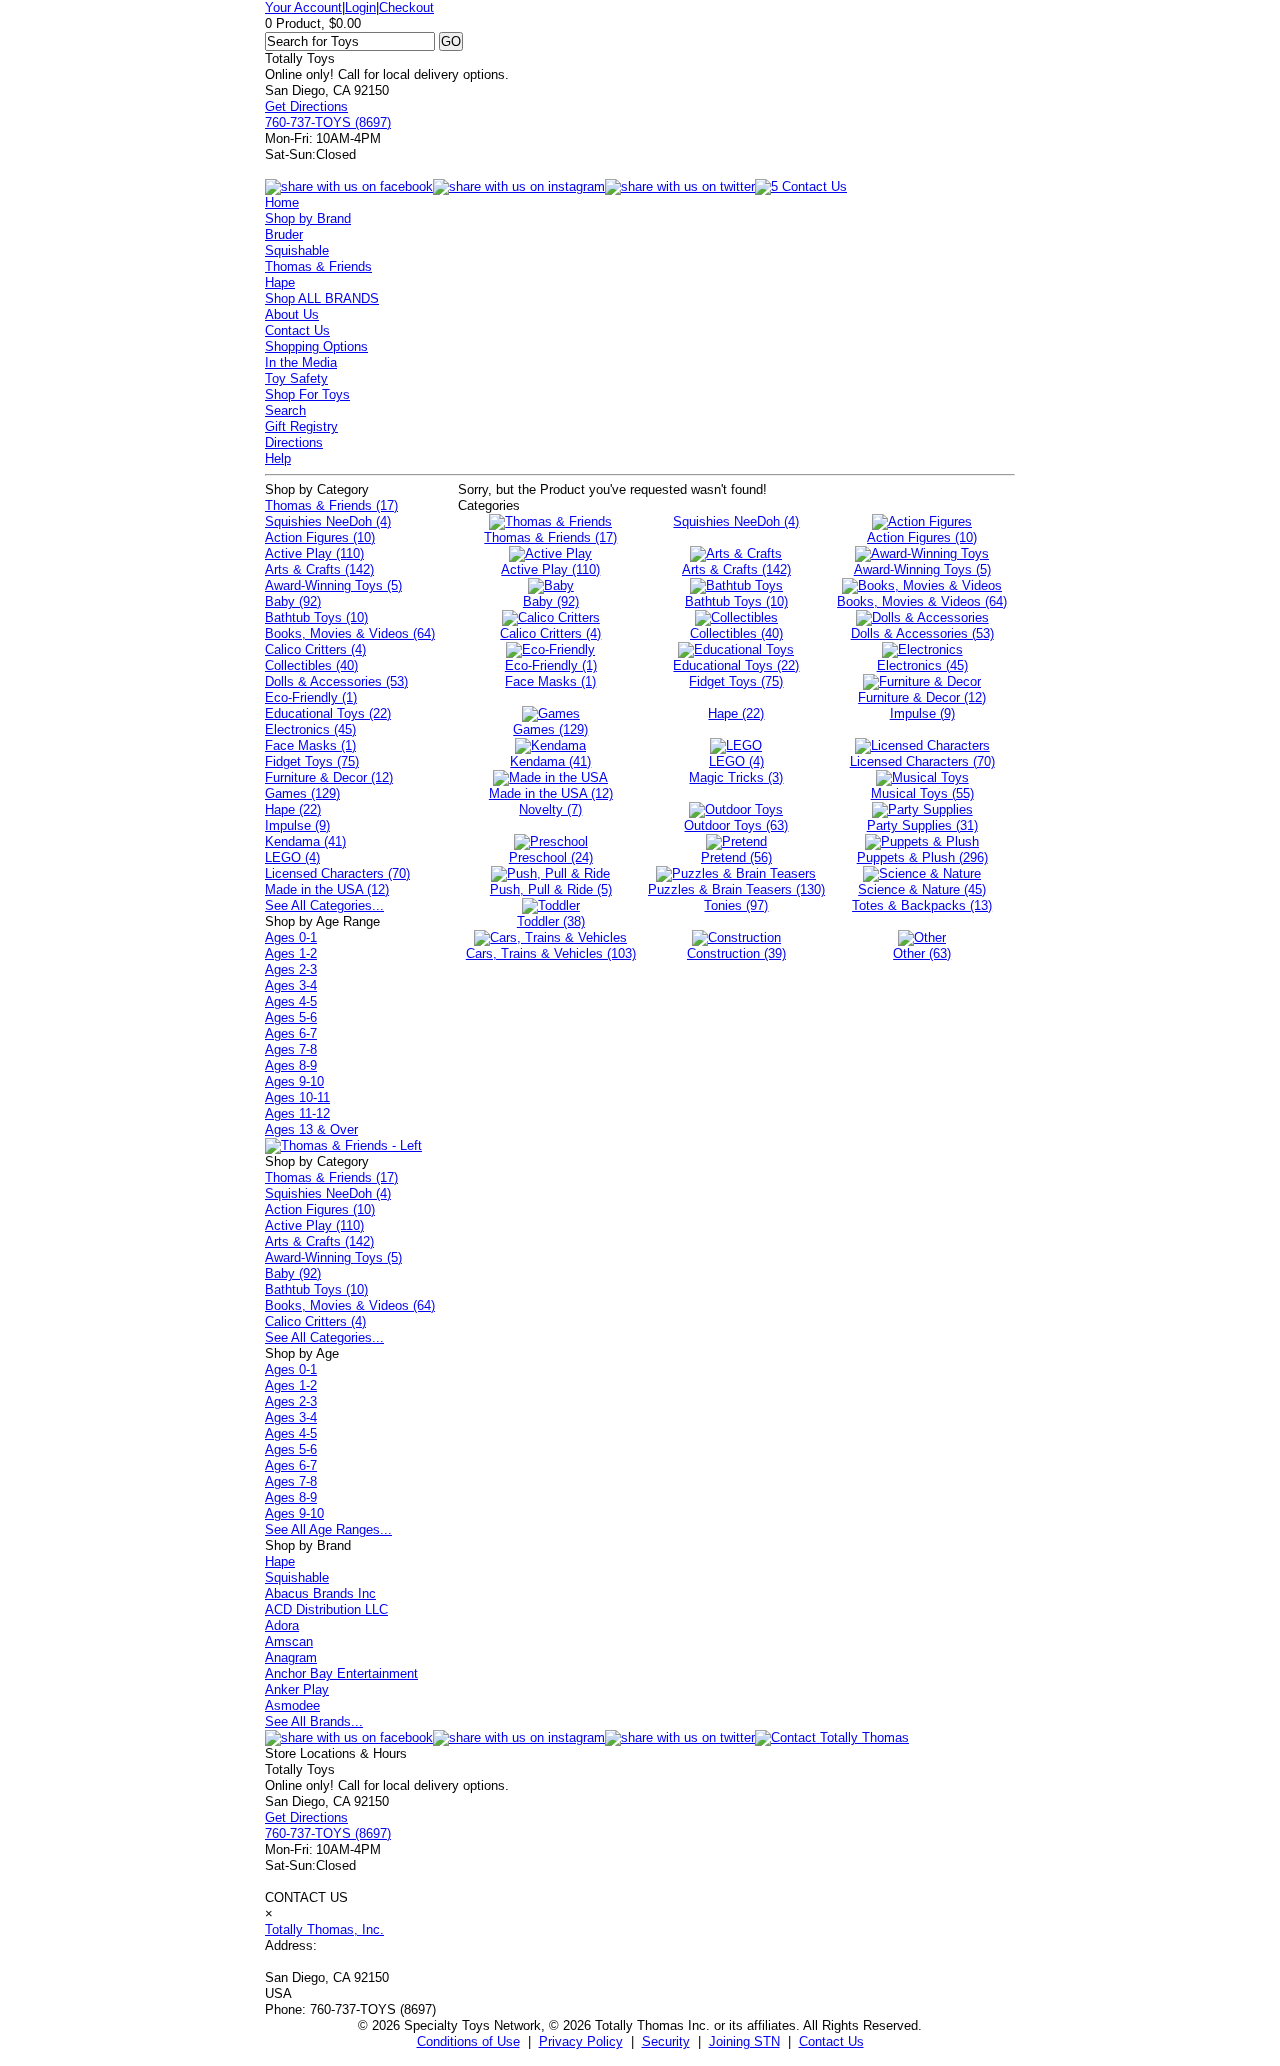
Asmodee (292, 1705)
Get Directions (306, 106)
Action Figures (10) (320, 537)
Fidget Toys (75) (312, 761)
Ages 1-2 (291, 953)
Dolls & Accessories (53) (336, 681)
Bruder (284, 234)
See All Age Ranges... (328, 1529)
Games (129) (302, 793)
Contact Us (297, 330)
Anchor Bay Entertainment (341, 1673)
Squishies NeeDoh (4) (328, 521)
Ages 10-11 (297, 1097)
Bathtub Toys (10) (316, 617)
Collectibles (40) (311, 665)
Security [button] (666, 2041)
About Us (292, 314)
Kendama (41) (305, 841)
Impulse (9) (297, 825)
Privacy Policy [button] (581, 2041)
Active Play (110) (314, 553)
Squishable (297, 250)
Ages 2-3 (291, 969)
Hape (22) (293, 809)
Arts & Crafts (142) (319, 569)
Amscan (289, 1641)
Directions (294, 442)
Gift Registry (301, 426)
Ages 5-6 (291, 1017)
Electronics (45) (310, 729)
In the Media (301, 362)
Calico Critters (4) (315, 649)
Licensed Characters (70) (337, 873)
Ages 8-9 (291, 1065)
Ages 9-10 (294, 1081)
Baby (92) (293, 601)
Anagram (291, 1657)
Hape (280, 282)
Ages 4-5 (291, 1001)
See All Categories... (324, 905)
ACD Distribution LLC (326, 1609)
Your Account (303, 7)
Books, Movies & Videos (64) (350, 633)
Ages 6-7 (291, 1033)
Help (278, 458)
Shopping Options (316, 346)
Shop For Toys (307, 394)
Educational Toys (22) (328, 713)
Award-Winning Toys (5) (333, 585)
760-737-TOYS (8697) (328, 122)
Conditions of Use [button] (468, 2041)
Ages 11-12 (297, 1113)
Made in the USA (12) (327, 889)
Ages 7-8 (291, 1049)
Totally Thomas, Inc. (324, 1929)
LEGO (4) (292, 857)
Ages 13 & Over (311, 1129)
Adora (282, 1625)
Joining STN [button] (744, 2041)
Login (360, 7)
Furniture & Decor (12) (329, 777)
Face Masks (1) (310, 745)
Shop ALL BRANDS (322, 298)
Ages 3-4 (291, 985)
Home (282, 202)
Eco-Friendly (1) (311, 697)
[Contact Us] (832, 1737)
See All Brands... (314, 1721)
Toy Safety (296, 378)
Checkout (406, 7)
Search (285, 410)
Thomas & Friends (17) (331, 505)
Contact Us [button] (831, 2041)
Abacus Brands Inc (320, 1593)
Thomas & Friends (318, 266)
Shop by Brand (308, 218)
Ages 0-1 (291, 937)
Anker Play (297, 1689)
